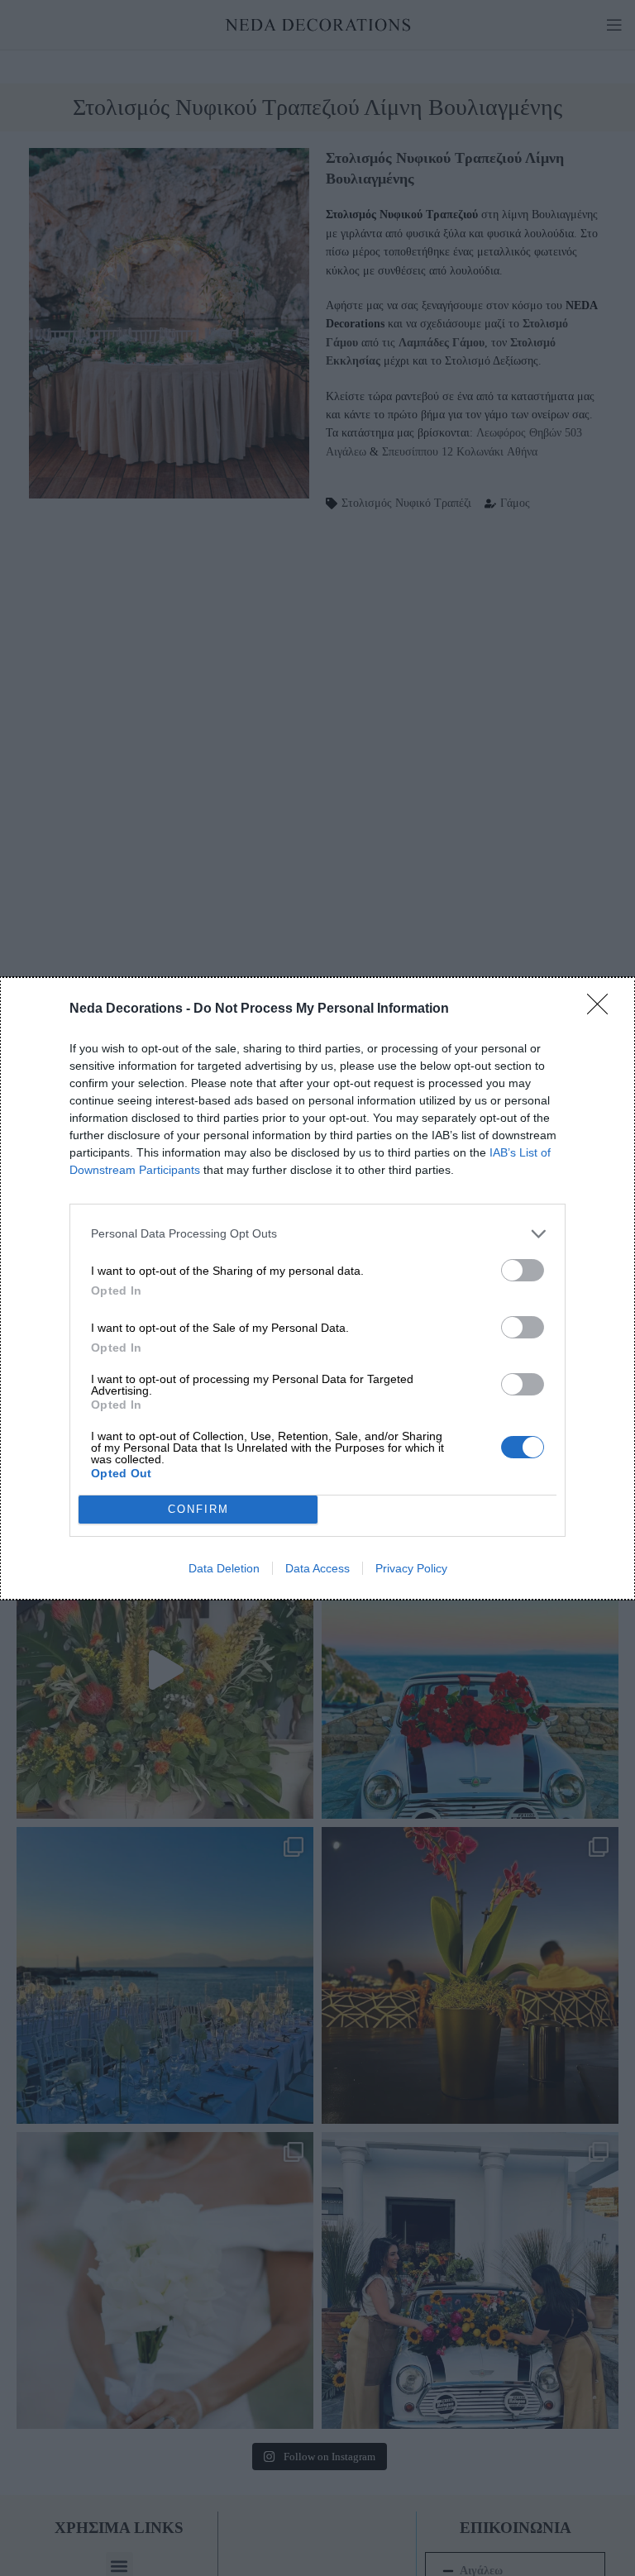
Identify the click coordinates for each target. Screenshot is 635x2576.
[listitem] (317, 1234)
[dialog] (317, 1288)
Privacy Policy (411, 1568)
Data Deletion (224, 1568)
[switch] (523, 1270)
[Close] (603, 1009)
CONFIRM (198, 1509)
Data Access (317, 1568)
